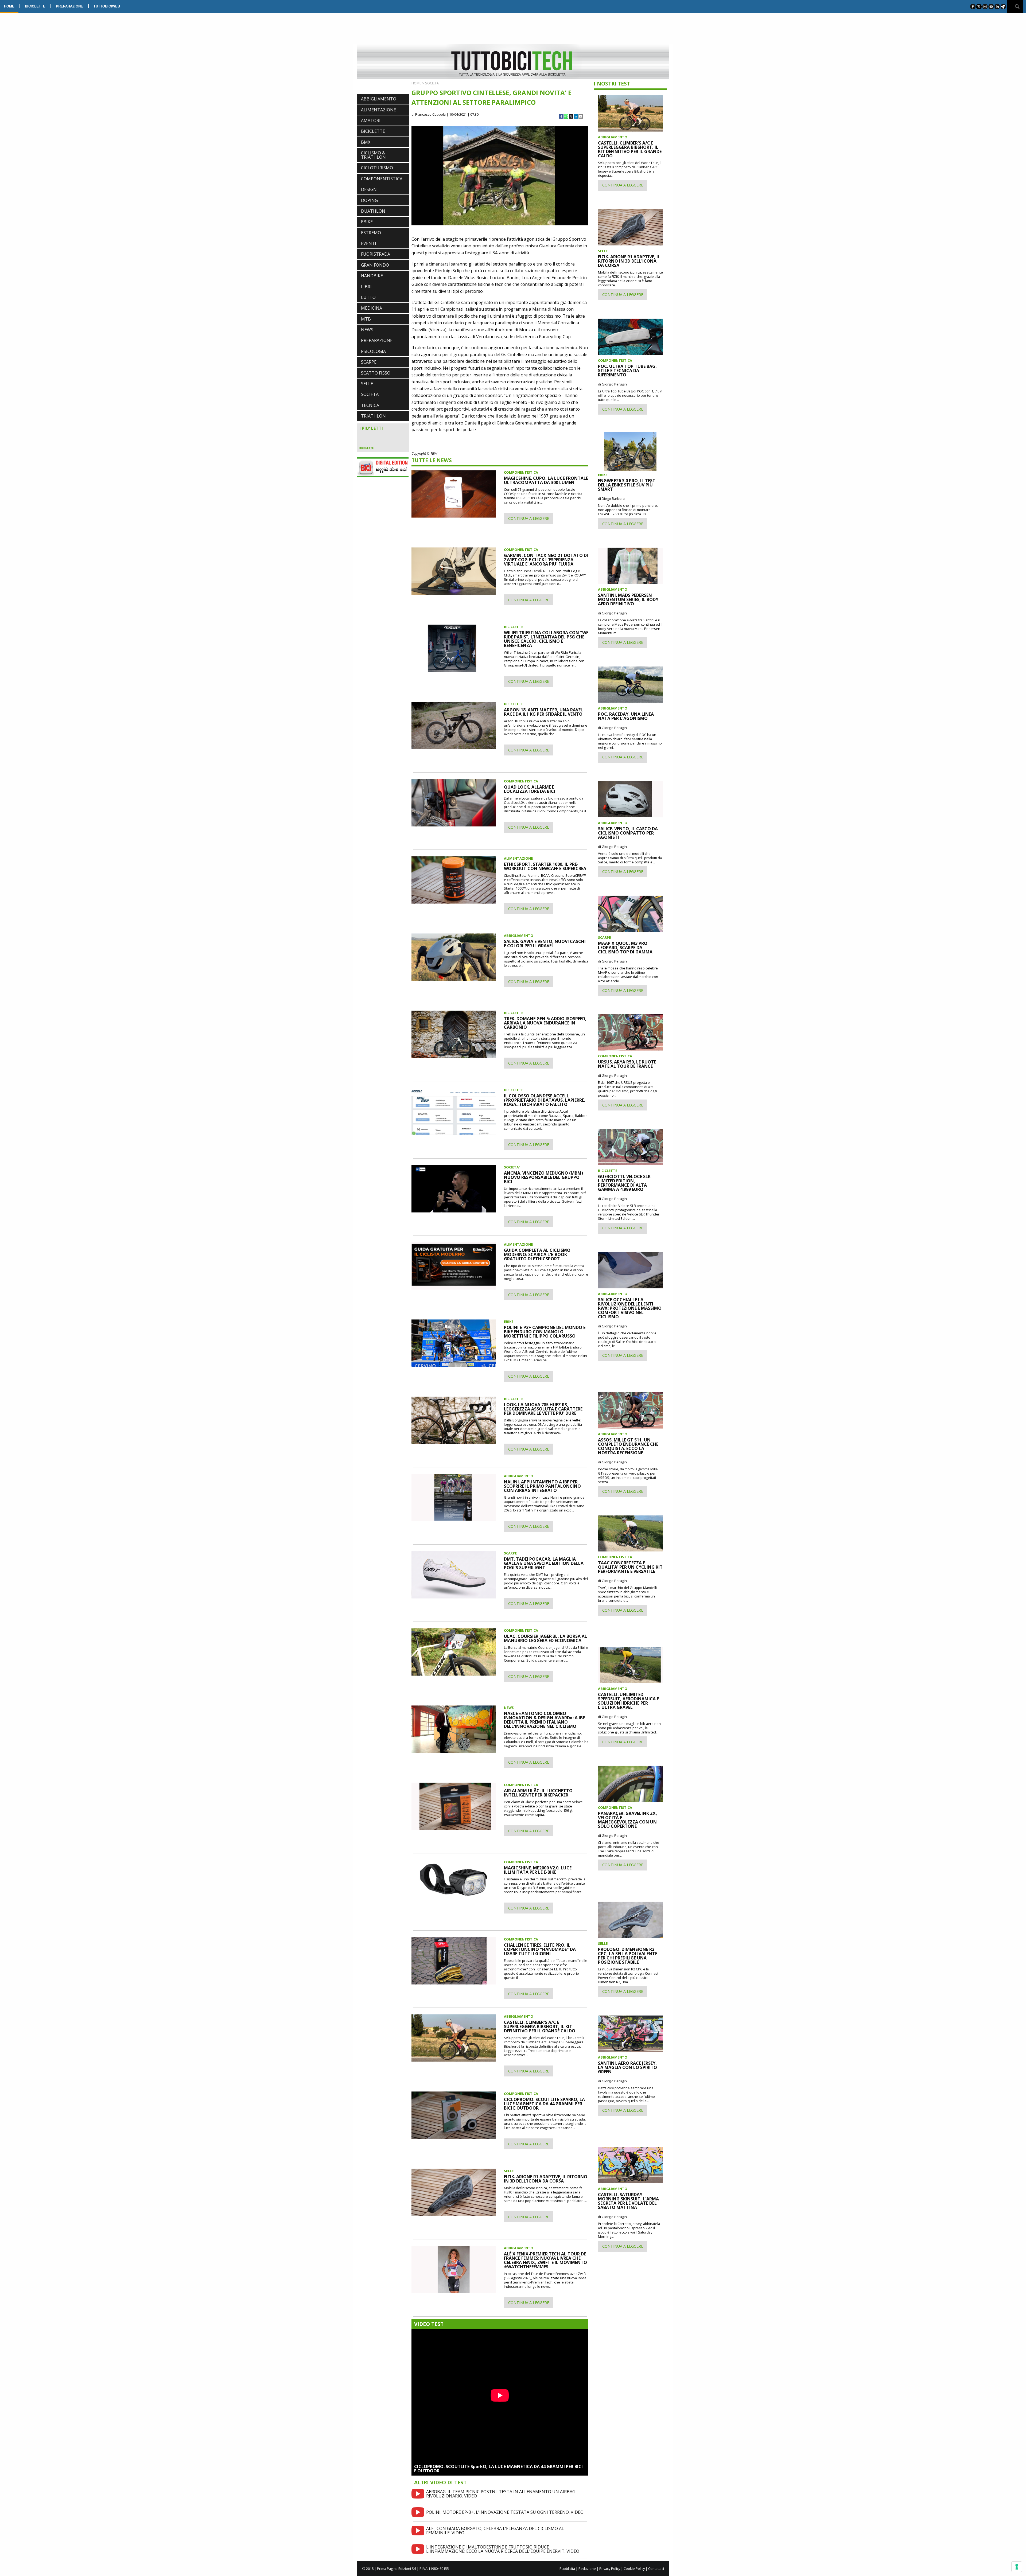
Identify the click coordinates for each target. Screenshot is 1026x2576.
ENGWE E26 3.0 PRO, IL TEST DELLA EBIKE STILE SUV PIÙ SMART (627, 485)
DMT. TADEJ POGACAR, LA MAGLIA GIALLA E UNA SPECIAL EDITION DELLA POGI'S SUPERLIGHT (544, 1563)
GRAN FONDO (375, 265)
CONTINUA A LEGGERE (529, 518)
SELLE (367, 384)
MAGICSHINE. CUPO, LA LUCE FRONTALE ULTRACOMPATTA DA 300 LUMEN (546, 480)
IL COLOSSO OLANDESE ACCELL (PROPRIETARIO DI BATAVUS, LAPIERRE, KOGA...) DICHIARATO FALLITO (545, 1100)
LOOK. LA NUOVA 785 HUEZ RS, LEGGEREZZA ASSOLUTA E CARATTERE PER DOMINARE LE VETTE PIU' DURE (543, 1409)
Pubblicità (567, 2569)
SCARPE (369, 362)
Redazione (587, 2569)
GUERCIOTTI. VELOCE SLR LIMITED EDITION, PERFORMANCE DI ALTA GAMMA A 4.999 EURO (624, 1183)
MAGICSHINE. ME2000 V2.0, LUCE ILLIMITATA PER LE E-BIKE (538, 1870)
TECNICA (370, 405)
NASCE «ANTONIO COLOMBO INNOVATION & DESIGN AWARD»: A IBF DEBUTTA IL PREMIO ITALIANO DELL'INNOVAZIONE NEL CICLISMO (544, 1720)
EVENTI (369, 243)
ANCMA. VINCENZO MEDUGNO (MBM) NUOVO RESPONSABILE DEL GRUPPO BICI (543, 1177)
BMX (366, 142)
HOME (9, 6)
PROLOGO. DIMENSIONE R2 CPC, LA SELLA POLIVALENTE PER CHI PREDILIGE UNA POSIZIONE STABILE (628, 1956)
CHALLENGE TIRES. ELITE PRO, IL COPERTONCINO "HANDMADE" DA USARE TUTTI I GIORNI (540, 1949)
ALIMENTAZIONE (378, 110)
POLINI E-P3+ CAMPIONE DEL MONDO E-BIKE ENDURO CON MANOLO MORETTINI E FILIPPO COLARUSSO (545, 1332)
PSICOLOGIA (373, 351)
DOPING (369, 200)
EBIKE (367, 222)
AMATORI (371, 120)
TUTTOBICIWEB (107, 6)
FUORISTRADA (376, 254)
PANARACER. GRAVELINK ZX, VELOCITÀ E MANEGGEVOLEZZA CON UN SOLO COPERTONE (627, 1820)
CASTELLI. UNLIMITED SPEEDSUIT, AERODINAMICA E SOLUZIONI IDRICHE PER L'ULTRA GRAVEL (628, 1701)
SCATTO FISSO (376, 373)
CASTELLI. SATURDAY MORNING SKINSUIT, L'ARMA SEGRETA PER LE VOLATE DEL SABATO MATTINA (628, 2201)
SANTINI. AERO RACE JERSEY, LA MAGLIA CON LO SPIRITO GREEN (627, 2067)
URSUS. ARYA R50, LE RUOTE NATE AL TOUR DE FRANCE (627, 1064)
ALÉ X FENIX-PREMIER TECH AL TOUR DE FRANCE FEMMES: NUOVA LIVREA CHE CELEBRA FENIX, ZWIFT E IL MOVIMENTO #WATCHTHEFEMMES (545, 2260)
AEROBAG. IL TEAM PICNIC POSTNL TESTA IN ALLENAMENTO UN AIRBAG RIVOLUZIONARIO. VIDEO (501, 2494)
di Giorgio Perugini (613, 384)
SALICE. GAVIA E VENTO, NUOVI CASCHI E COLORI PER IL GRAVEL (545, 944)
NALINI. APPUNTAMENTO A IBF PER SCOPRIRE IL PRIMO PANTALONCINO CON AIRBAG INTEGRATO (542, 1486)
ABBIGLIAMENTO (379, 99)
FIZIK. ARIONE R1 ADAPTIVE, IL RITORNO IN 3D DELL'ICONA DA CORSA (546, 2179)
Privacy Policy (610, 2569)
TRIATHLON (373, 416)
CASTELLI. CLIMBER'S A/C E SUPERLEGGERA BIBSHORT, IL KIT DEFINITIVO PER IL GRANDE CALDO (540, 2026)
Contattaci (656, 2569)
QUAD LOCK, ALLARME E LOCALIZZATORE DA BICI (530, 789)
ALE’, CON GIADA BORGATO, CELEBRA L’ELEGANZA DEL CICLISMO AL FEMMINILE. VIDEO (495, 2531)
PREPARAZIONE (69, 6)
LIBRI (366, 287)
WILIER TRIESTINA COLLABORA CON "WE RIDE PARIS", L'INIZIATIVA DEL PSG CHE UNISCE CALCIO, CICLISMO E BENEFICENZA (546, 639)
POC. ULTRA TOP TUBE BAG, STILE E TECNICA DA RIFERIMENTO (627, 371)
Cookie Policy (634, 2569)
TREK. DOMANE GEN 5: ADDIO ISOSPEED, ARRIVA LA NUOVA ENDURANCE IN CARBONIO (545, 1023)
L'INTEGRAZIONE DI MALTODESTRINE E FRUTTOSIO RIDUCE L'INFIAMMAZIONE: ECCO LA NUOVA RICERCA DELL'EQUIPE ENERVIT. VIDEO (503, 2549)
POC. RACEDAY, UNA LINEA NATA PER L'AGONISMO (626, 716)
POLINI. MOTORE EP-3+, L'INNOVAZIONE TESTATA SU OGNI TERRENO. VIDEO (505, 2512)
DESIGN (369, 189)
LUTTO (368, 297)
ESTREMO (371, 233)
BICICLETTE (35, 6)
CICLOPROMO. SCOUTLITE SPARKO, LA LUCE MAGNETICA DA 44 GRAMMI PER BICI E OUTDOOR (544, 2104)
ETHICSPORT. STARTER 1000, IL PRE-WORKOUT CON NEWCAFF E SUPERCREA (545, 866)
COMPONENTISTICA (382, 179)
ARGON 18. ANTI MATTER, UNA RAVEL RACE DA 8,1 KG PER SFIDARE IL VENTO (543, 712)
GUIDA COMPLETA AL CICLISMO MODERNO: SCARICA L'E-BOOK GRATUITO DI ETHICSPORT (537, 1254)
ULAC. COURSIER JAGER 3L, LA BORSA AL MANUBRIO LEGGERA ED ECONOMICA (545, 1638)
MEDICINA (372, 308)
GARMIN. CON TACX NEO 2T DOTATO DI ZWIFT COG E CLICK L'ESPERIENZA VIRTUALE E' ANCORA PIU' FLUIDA (546, 560)
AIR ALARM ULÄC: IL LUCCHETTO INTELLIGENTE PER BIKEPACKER (538, 1793)
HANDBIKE (372, 276)
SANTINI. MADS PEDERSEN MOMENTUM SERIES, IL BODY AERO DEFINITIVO (628, 599)
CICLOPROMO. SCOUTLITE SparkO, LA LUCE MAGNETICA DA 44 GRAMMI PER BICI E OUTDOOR (498, 2469)
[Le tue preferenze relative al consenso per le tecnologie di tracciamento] (1017, 2567)
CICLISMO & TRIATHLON (373, 155)
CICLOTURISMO (377, 168)
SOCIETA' (370, 394)
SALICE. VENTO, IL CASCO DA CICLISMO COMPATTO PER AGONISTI (628, 833)
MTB (366, 319)
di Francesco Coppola (429, 114)
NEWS (367, 330)
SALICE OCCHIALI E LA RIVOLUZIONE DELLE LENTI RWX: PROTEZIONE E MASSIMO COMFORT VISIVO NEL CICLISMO (630, 1308)
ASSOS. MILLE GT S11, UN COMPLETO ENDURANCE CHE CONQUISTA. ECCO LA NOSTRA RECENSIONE (628, 1446)
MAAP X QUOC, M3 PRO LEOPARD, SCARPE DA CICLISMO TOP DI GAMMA (625, 948)
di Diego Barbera (611, 498)
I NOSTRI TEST (612, 83)
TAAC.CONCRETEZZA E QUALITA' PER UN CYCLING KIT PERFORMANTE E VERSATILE (630, 1567)
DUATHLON (373, 211)
